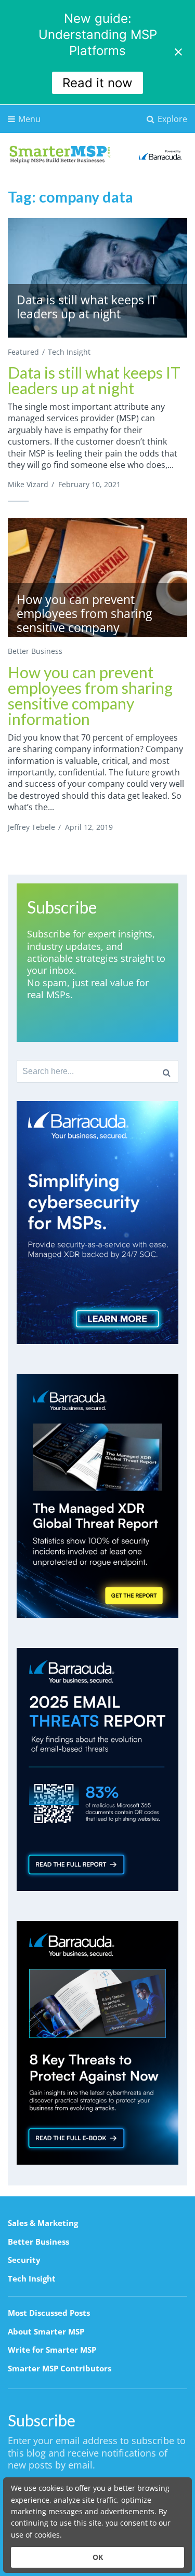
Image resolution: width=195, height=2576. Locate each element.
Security (24, 2260)
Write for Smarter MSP (52, 2350)
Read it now (97, 83)
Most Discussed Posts (49, 2313)
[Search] (167, 1071)
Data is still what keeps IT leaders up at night (94, 380)
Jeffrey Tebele (31, 827)
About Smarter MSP (46, 2331)
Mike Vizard (28, 484)
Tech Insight (69, 352)
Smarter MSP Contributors (60, 2368)
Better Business (35, 651)
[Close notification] (178, 52)
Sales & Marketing (43, 2223)
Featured (23, 352)
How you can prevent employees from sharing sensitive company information (90, 695)
